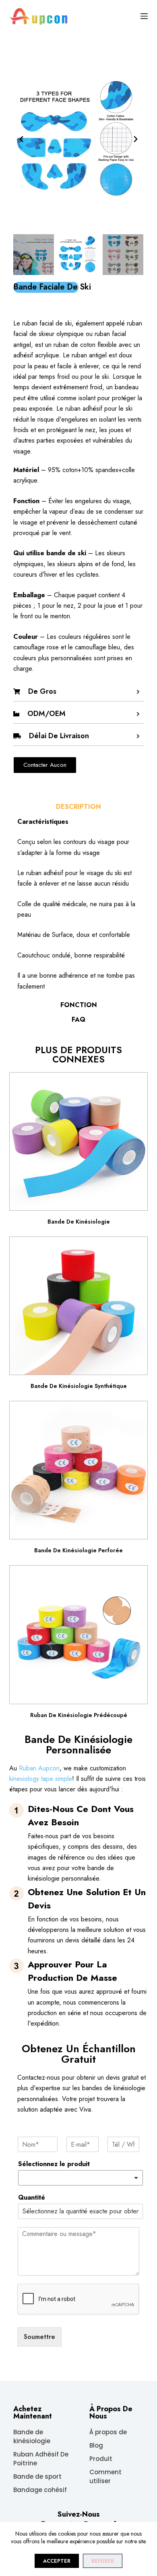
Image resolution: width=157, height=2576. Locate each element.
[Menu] (144, 16)
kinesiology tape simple (41, 1779)
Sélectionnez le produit (54, 2164)
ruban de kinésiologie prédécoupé (79, 1715)
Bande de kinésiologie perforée (78, 1550)
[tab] (78, 807)
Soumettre (39, 2337)
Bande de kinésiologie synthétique (79, 1386)
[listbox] (80, 2178)
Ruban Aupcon (39, 1768)
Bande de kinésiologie (79, 1222)
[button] (21, 139)
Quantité (32, 2198)
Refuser (103, 2561)
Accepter (57, 2561)
